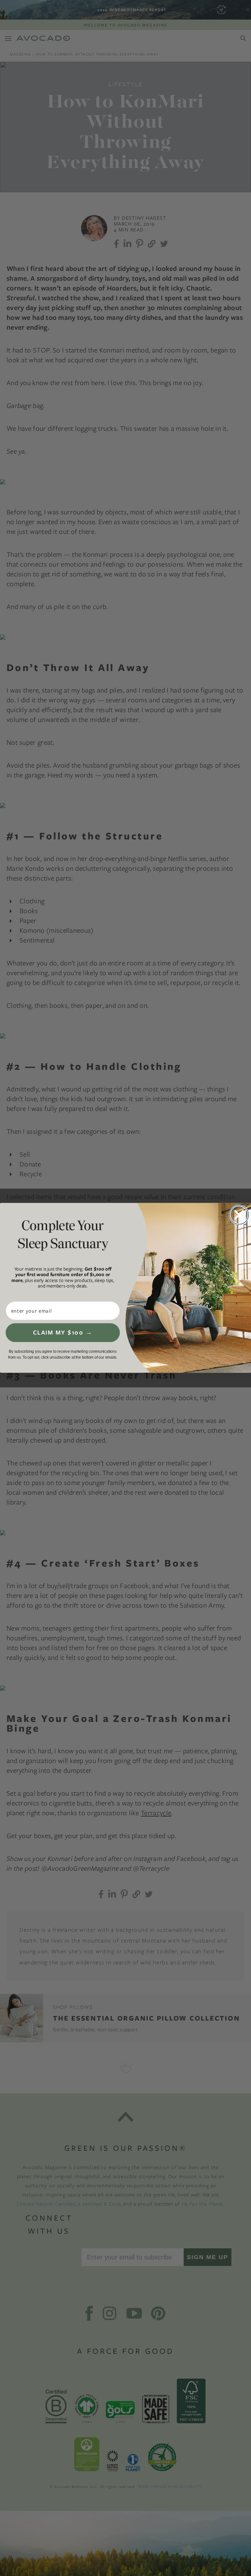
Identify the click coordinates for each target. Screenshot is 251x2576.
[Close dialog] (239, 1215)
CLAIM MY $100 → (63, 1333)
